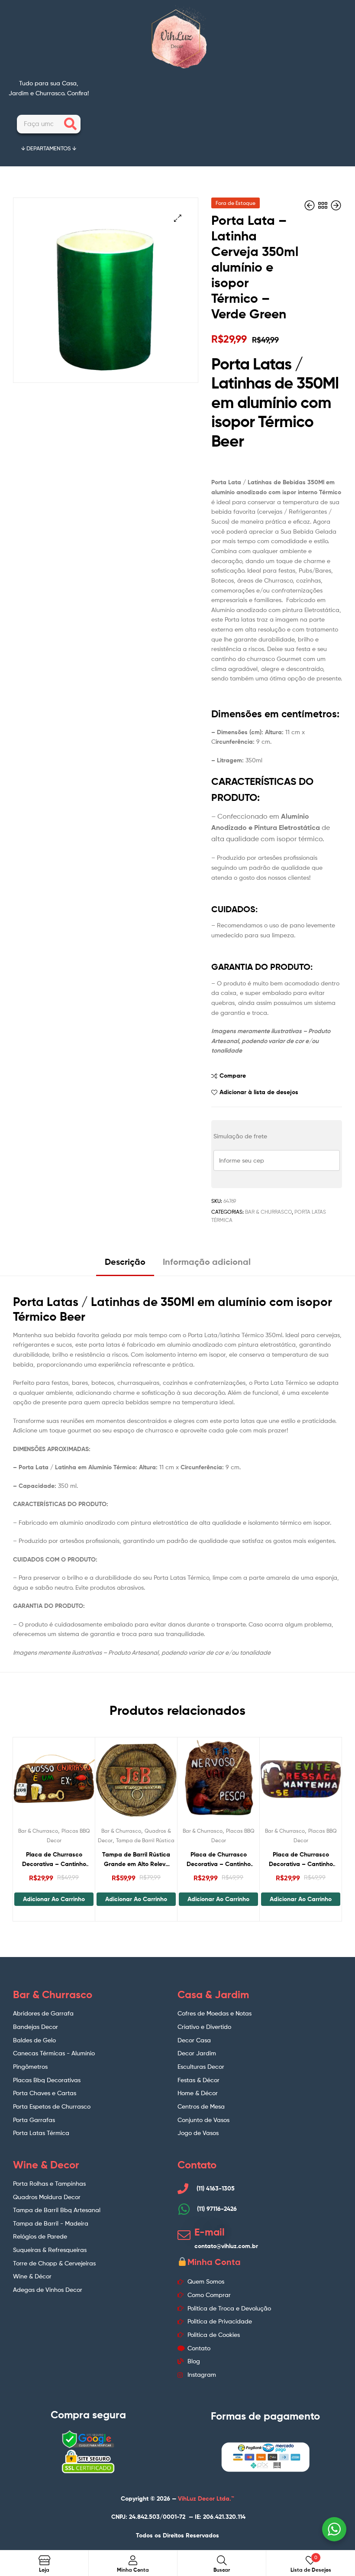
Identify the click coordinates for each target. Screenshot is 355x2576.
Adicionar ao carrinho (54, 1899)
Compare (233, 1076)
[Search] (70, 124)
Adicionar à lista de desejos (259, 1092)
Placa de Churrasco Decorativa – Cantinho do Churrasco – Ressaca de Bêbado (301, 1860)
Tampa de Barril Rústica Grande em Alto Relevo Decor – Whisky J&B (136, 1860)
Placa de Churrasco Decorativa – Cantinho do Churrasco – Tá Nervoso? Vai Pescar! (219, 1860)
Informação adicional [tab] (207, 1262)
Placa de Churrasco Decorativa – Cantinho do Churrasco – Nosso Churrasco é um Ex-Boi (54, 1860)
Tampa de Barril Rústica (145, 1840)
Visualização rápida (75, 1782)
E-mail (210, 2232)
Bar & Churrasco (268, 1212)
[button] (178, 218)
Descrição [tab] (125, 1262)
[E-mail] (184, 2235)
